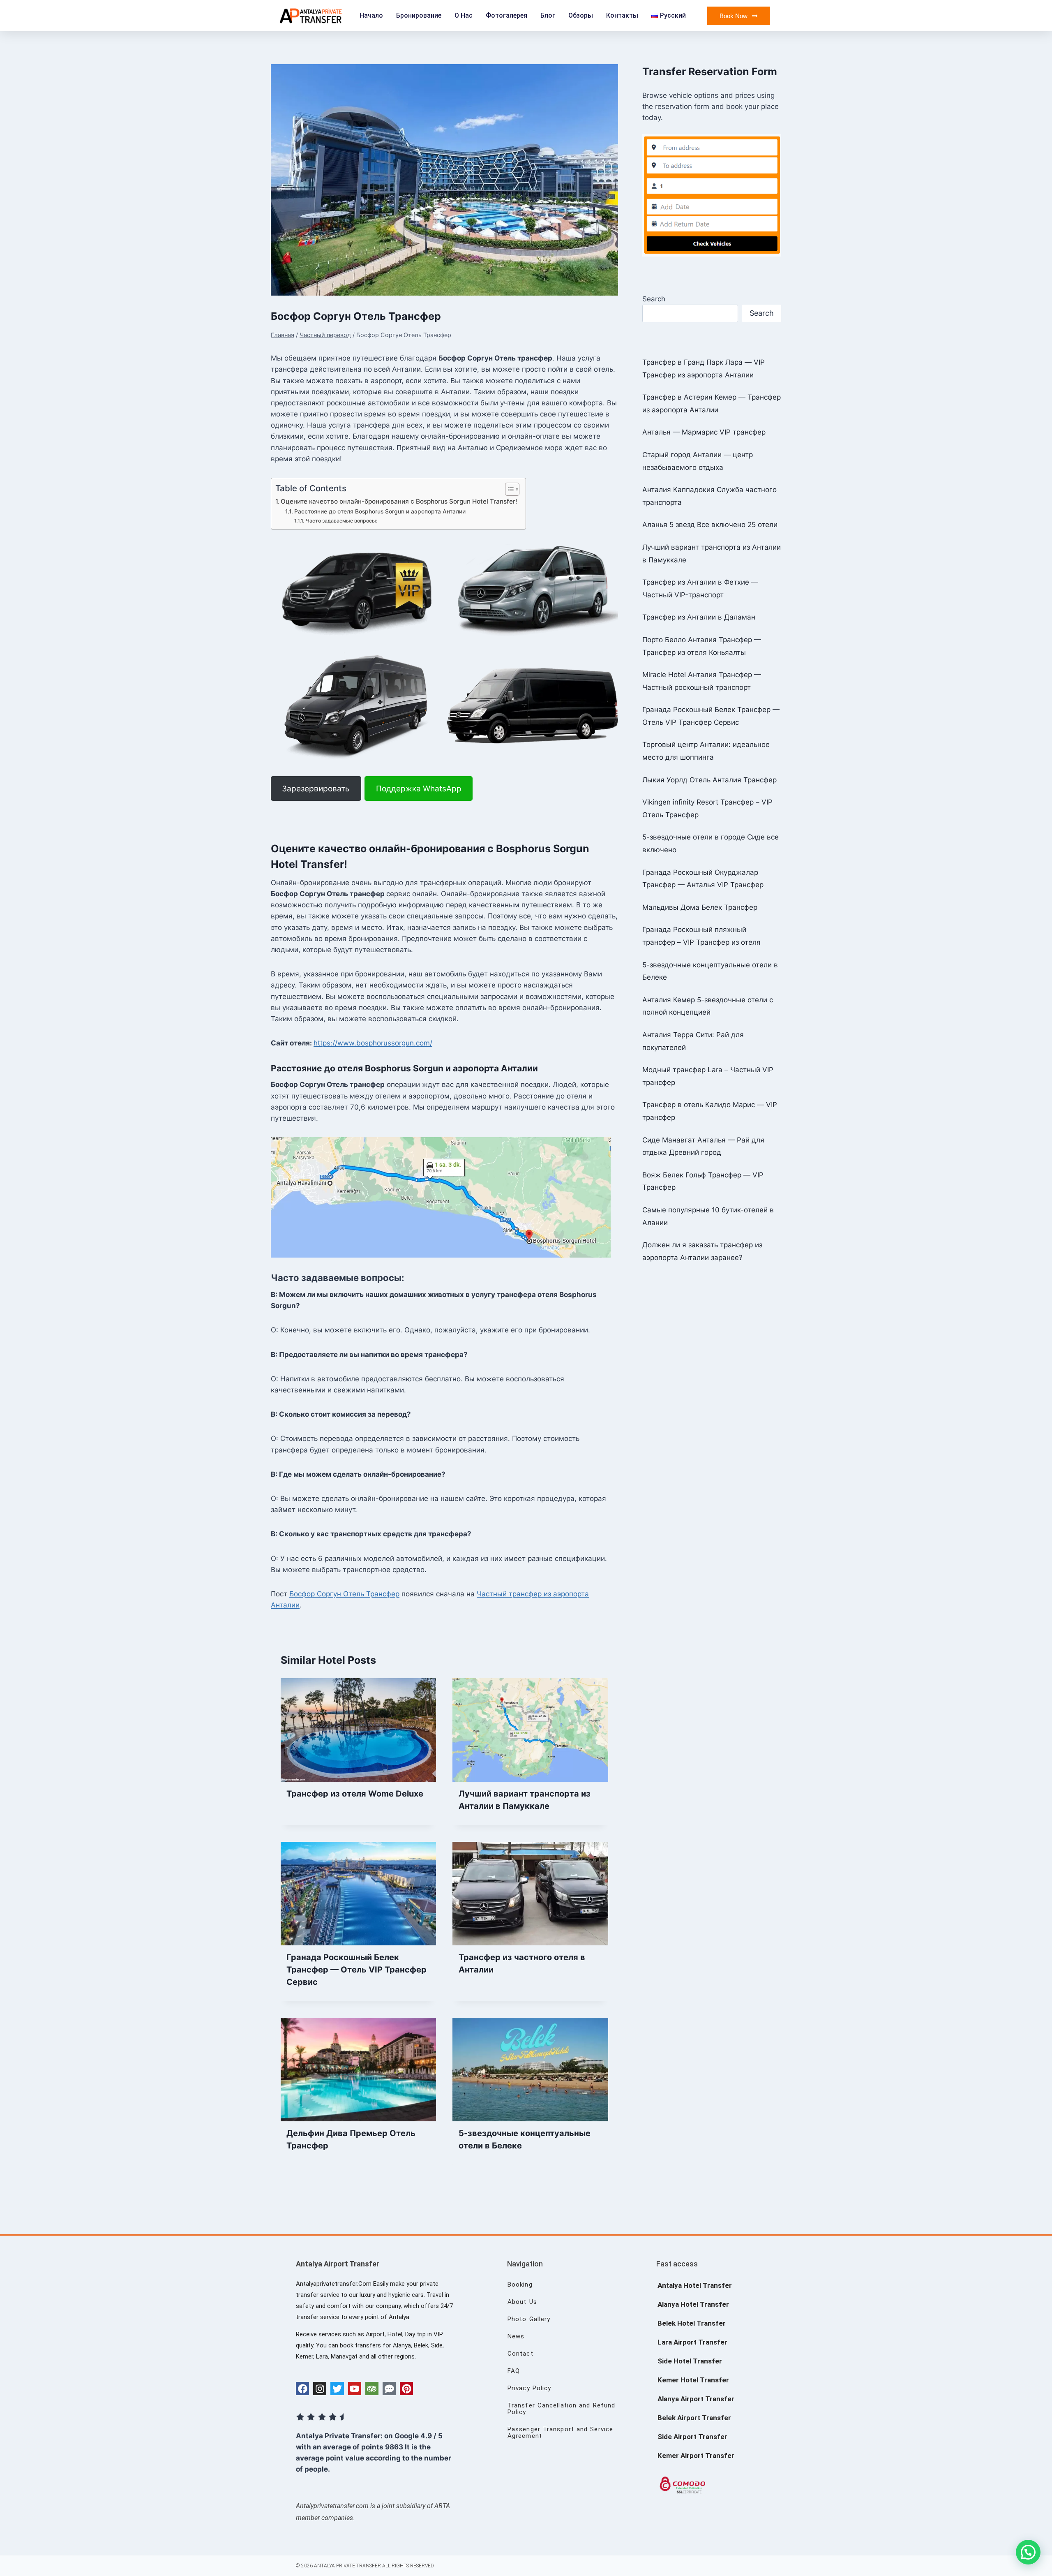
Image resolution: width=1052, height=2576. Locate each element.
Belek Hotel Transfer (692, 2323)
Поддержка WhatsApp (419, 789)
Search (654, 299)
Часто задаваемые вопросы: (341, 521)
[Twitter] (337, 2389)
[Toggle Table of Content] (508, 489)
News (516, 2336)
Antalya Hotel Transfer (695, 2285)
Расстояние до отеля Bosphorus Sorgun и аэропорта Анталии (380, 511)
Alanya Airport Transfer (696, 2399)
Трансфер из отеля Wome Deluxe (355, 1794)
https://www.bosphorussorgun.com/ (373, 1043)
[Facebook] (302, 2389)
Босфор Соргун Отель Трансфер (344, 1594)
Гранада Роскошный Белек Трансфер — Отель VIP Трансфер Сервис (356, 1970)
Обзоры (581, 15)
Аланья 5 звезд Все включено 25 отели (710, 525)
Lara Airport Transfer (692, 2342)
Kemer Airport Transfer (696, 2456)
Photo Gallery (529, 2319)
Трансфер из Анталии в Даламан (699, 617)
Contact (520, 2354)
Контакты (622, 15)
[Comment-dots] (389, 2389)
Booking (520, 2285)
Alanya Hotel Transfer (693, 2304)
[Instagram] (320, 2389)
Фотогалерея (506, 15)
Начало (371, 15)
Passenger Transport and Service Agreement (560, 2433)
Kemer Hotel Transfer (693, 2380)
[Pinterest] (406, 2389)
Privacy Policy (529, 2388)
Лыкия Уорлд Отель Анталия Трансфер (709, 780)
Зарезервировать (316, 789)
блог (548, 15)
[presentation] (358, 1730)
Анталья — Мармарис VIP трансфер (704, 432)
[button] (1028, 2552)
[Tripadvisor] (372, 2389)
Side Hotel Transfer (690, 2361)
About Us (522, 2302)
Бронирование (419, 15)
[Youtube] (355, 2389)
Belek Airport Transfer (694, 2418)
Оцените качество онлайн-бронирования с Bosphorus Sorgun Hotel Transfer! (399, 501)
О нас (464, 15)
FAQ (514, 2371)
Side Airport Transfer (692, 2437)
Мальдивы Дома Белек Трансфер (700, 907)
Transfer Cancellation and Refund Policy (561, 2409)
